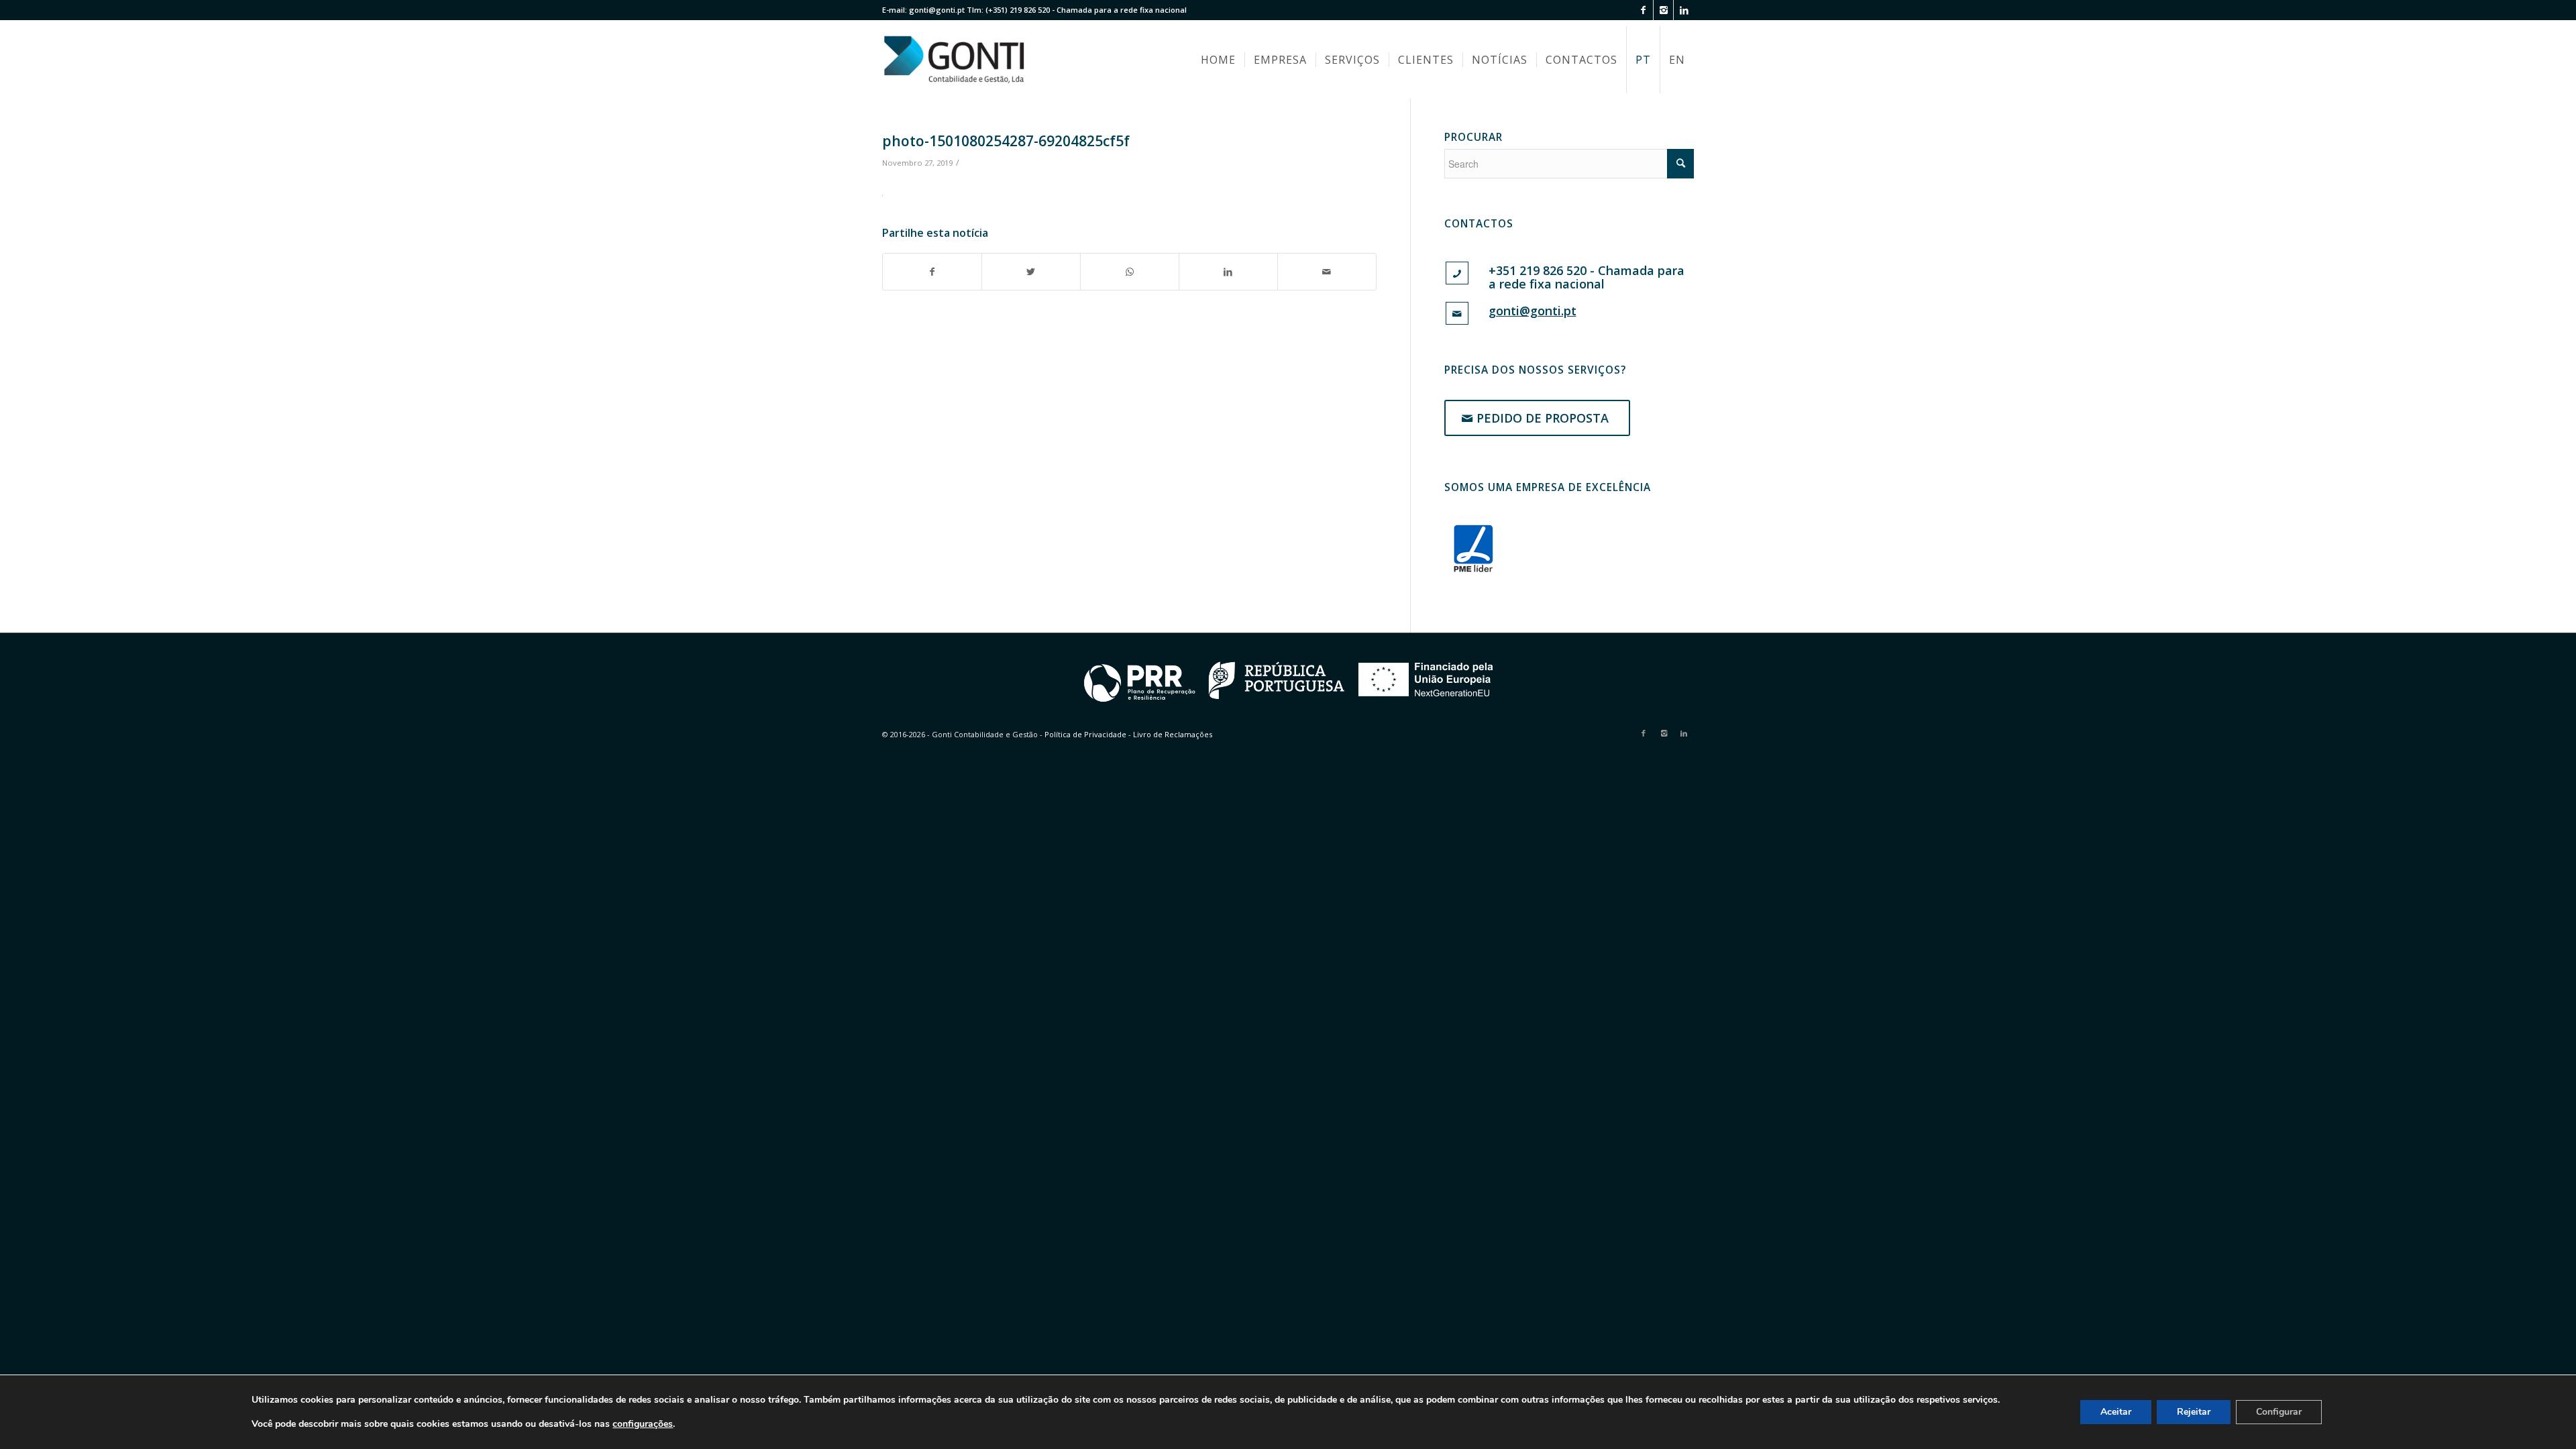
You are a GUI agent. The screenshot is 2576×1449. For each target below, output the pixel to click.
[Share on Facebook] (932, 272)
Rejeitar (2194, 1412)
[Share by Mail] (1327, 272)
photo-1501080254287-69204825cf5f (1006, 141)
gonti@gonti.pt (937, 10)
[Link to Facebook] (1643, 10)
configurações (643, 1424)
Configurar (2279, 1412)
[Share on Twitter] (1031, 272)
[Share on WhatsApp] (1130, 272)
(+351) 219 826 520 (1018, 10)
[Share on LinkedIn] (1228, 272)
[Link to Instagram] (1663, 10)
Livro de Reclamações (1173, 734)
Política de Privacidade (1085, 734)
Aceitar (2116, 1412)
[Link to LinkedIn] (1684, 10)
